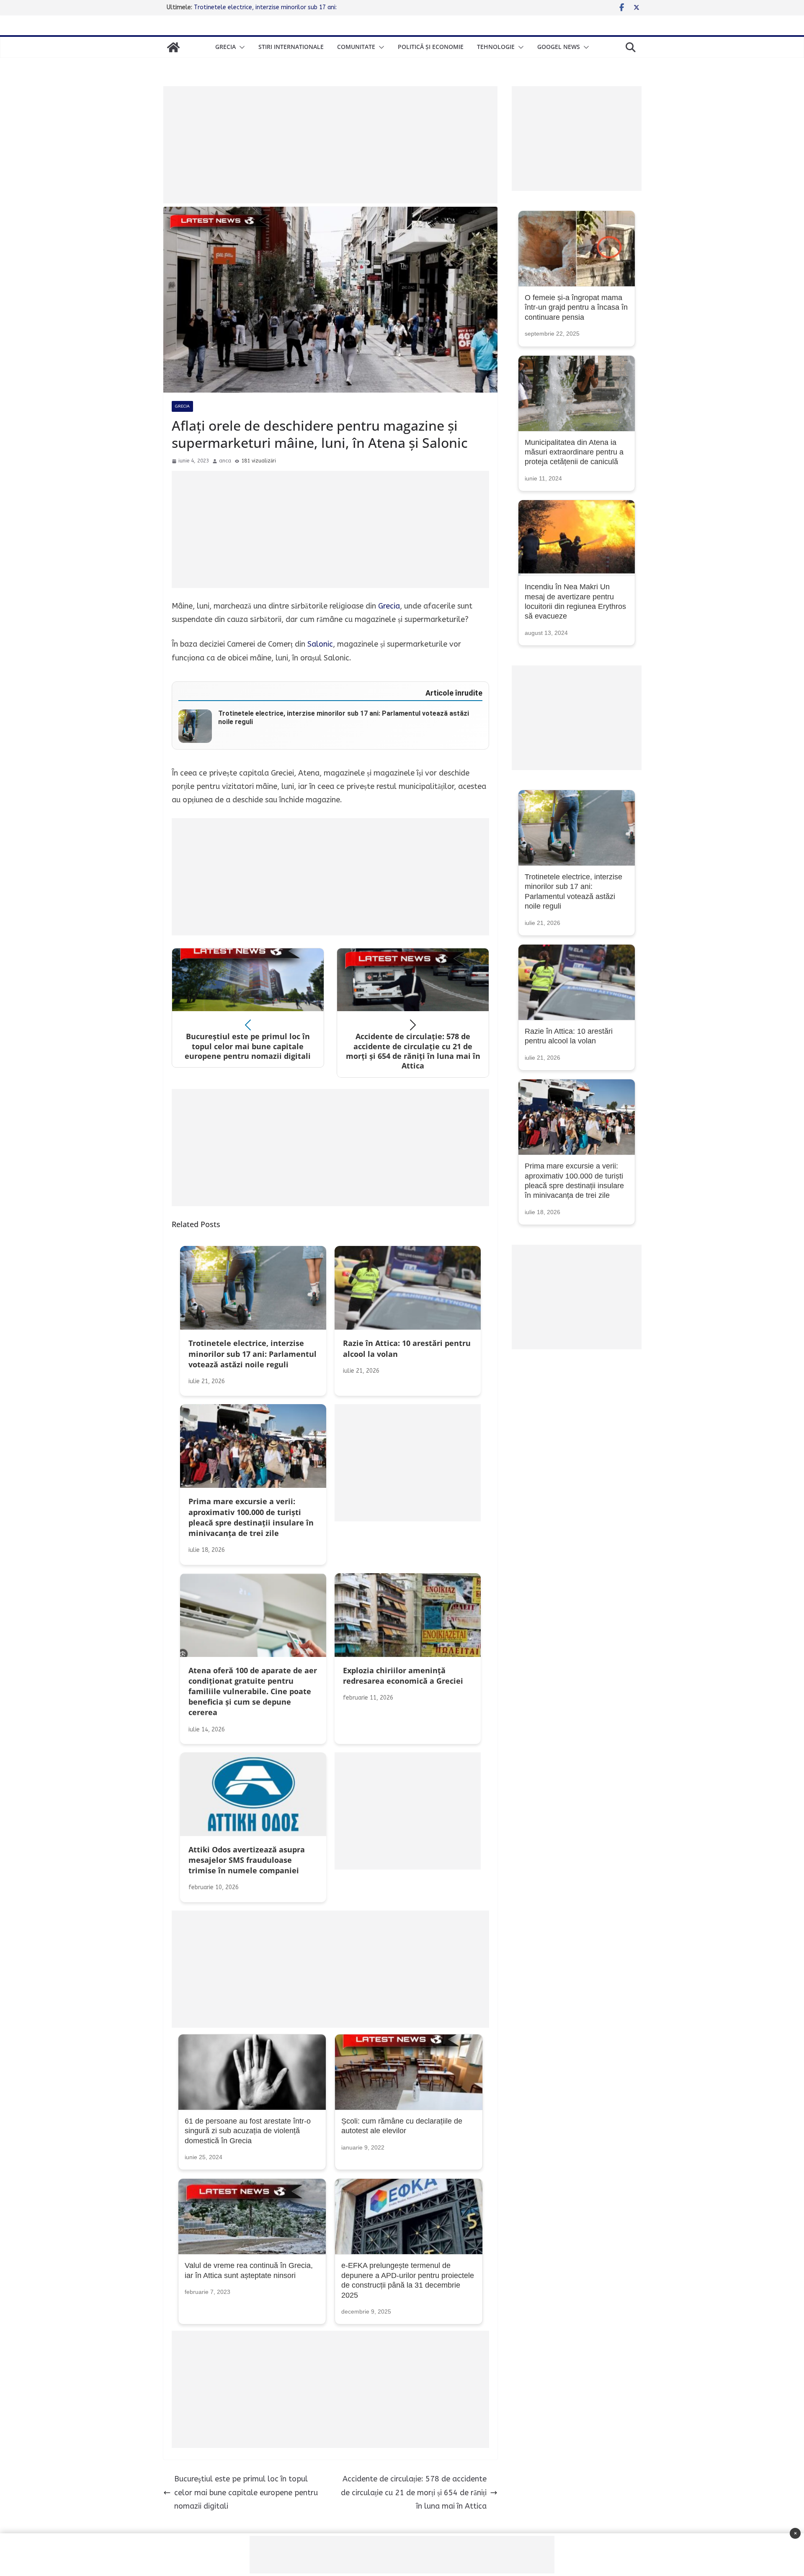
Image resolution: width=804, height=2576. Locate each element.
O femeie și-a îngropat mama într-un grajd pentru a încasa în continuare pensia (576, 307)
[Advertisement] (330, 145)
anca (225, 461)
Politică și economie (431, 47)
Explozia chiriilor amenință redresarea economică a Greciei (273, 7)
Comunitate (356, 47)
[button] (240, 47)
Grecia (225, 47)
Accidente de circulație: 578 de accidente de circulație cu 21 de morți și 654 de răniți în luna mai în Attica (414, 2493)
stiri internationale (291, 47)
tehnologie (496, 47)
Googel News (559, 47)
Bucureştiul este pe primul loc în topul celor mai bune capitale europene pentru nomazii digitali (246, 2493)
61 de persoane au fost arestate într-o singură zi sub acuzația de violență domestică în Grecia (248, 2131)
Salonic (320, 644)
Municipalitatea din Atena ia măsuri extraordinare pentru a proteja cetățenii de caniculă (574, 452)
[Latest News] (173, 47)
